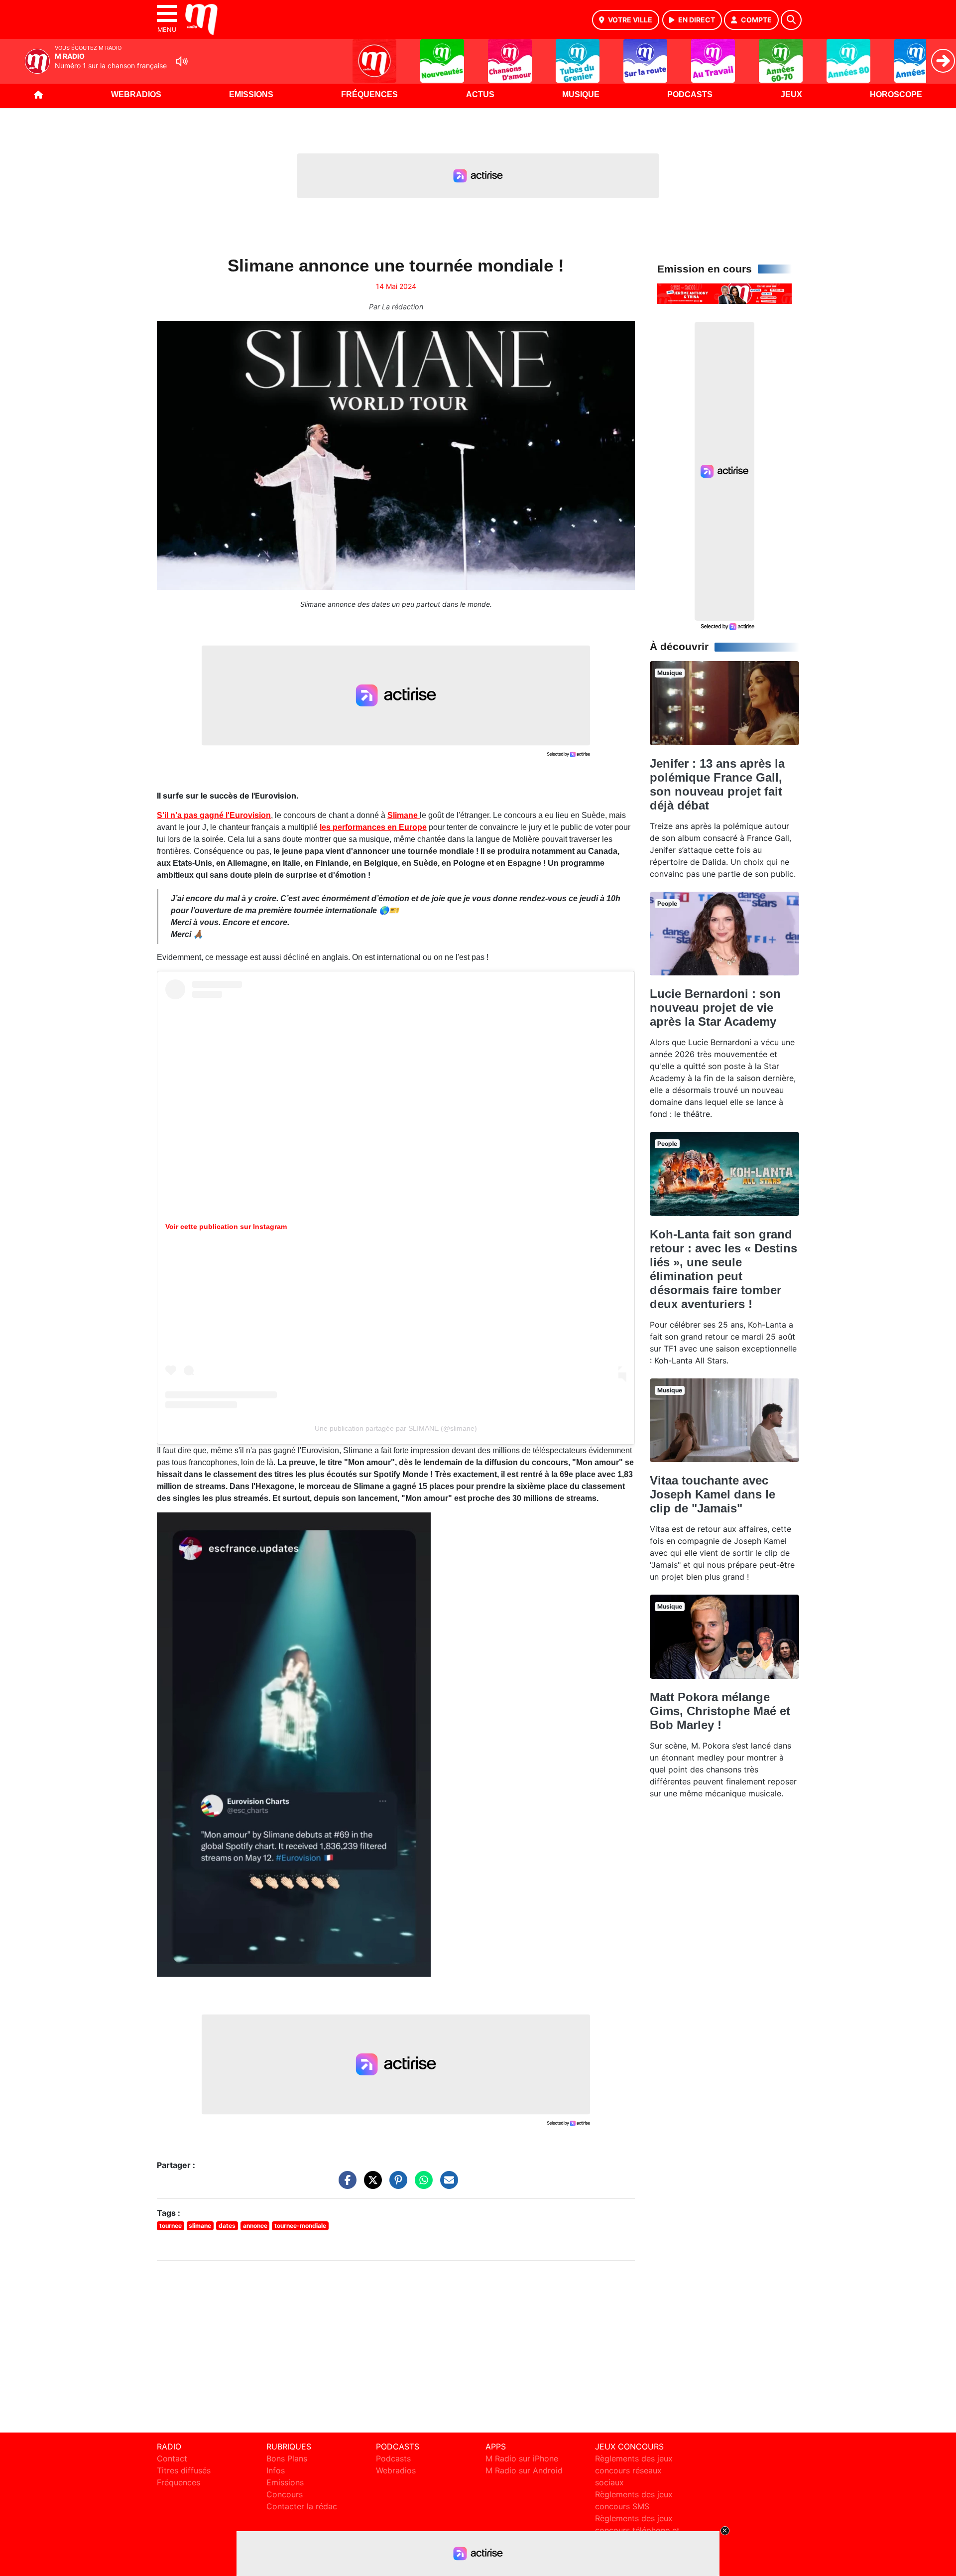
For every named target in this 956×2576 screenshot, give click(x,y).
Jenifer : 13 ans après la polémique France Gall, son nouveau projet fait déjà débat (717, 784)
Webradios (136, 94)
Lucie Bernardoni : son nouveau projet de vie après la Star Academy (715, 1008)
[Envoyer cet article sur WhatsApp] (421, 2184)
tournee (171, 2226)
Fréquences (369, 94)
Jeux (791, 94)
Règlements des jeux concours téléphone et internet (637, 2530)
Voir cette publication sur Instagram (226, 1226)
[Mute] (182, 61)
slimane (200, 2226)
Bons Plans (287, 2458)
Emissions (251, 94)
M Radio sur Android (524, 2470)
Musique (581, 94)
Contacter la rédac (302, 2506)
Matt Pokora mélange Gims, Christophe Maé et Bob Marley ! (720, 1711)
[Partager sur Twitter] (370, 2184)
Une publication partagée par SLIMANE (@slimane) (396, 1428)
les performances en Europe (373, 827)
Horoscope (896, 94)
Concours (285, 2494)
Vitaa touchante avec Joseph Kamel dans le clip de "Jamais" (713, 1494)
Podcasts (690, 94)
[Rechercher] (791, 20)
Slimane (404, 815)
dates (227, 2226)
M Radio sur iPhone (522, 2458)
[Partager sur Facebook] (345, 2184)
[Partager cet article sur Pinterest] (396, 2184)
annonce (255, 2226)
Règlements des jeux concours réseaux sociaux (634, 2470)
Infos (276, 2470)
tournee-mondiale (300, 2226)
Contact (172, 2458)
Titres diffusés (184, 2470)
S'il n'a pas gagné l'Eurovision (214, 815)
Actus (480, 94)
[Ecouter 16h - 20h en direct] (724, 293)
